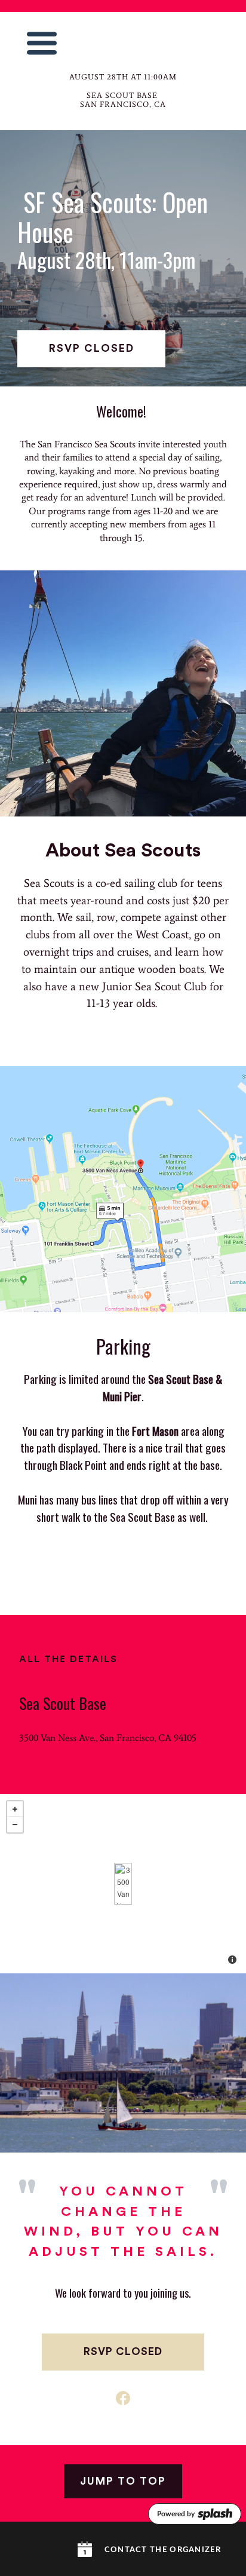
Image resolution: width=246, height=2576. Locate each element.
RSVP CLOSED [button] (92, 349)
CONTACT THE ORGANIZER (163, 2550)
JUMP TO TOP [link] (123, 2481)
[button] (42, 43)
